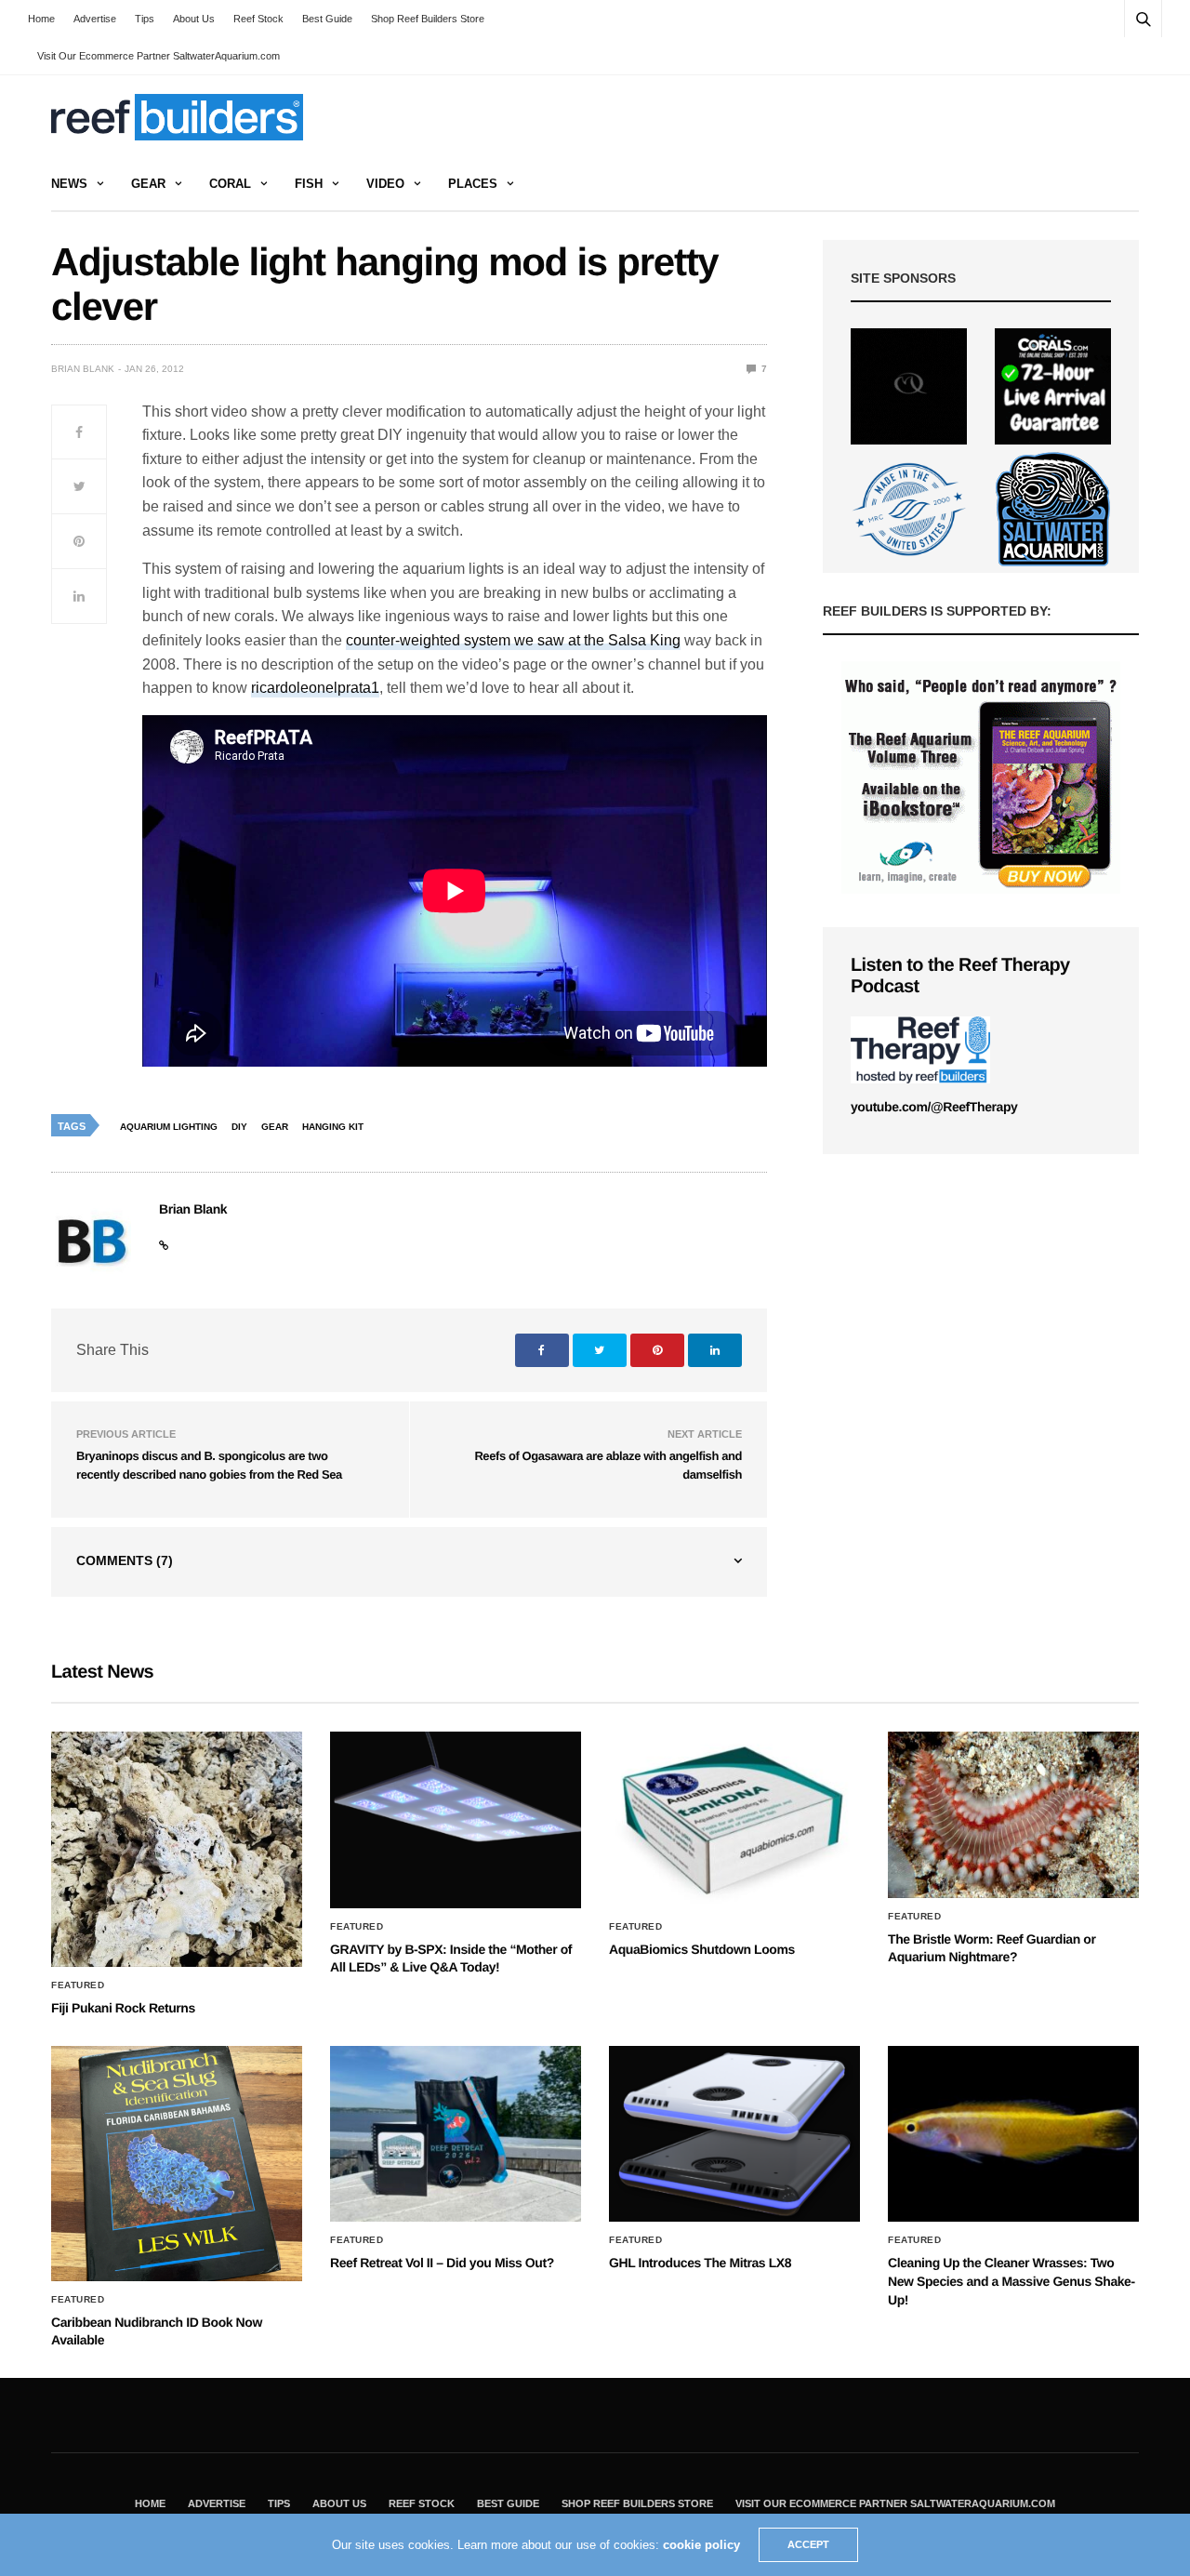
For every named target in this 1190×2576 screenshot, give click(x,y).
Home (41, 19)
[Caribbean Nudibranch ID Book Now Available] (177, 2164)
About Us (194, 19)
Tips (145, 19)
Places (473, 184)
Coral (230, 184)
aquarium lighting (169, 1127)
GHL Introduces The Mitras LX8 (700, 2263)
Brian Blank (83, 369)
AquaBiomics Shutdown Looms (702, 1949)
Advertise (95, 19)
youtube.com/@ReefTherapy (934, 1107)
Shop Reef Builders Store (428, 19)
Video (385, 184)
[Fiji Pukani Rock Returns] (177, 1849)
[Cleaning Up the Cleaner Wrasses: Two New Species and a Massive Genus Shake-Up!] (1013, 2134)
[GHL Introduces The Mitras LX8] (734, 2134)
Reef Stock (258, 19)
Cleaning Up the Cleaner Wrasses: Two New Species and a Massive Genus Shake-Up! (1011, 2281)
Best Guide (327, 19)
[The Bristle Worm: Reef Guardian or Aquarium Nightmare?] (1013, 1815)
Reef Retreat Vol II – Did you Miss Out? (442, 2263)
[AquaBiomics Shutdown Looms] (734, 1820)
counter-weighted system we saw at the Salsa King (513, 640)
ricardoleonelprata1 (315, 688)
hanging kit (333, 1127)
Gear (148, 184)
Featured (78, 1985)
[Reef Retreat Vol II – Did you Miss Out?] (456, 2134)
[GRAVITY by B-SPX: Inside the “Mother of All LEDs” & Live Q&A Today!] (456, 1820)
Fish (309, 184)
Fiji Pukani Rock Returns (123, 2008)
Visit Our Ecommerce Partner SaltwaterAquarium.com (159, 56)
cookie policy (701, 2545)
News (69, 184)
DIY (239, 1127)
